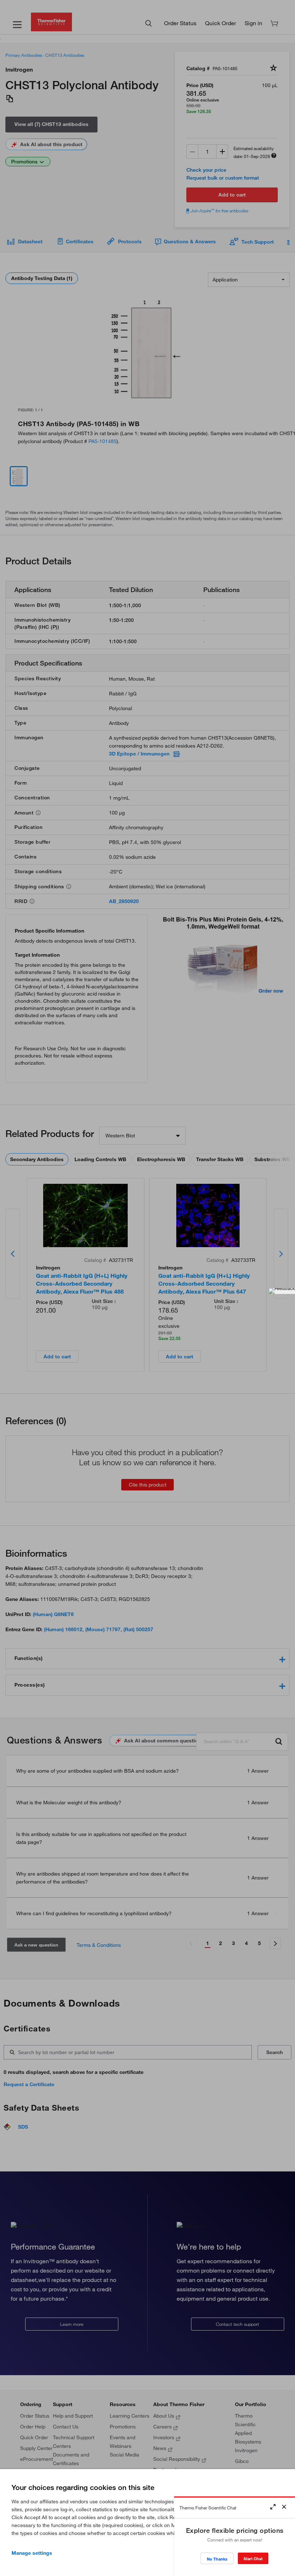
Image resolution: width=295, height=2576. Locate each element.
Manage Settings (32, 2553)
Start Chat (253, 2559)
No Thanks (217, 2559)
